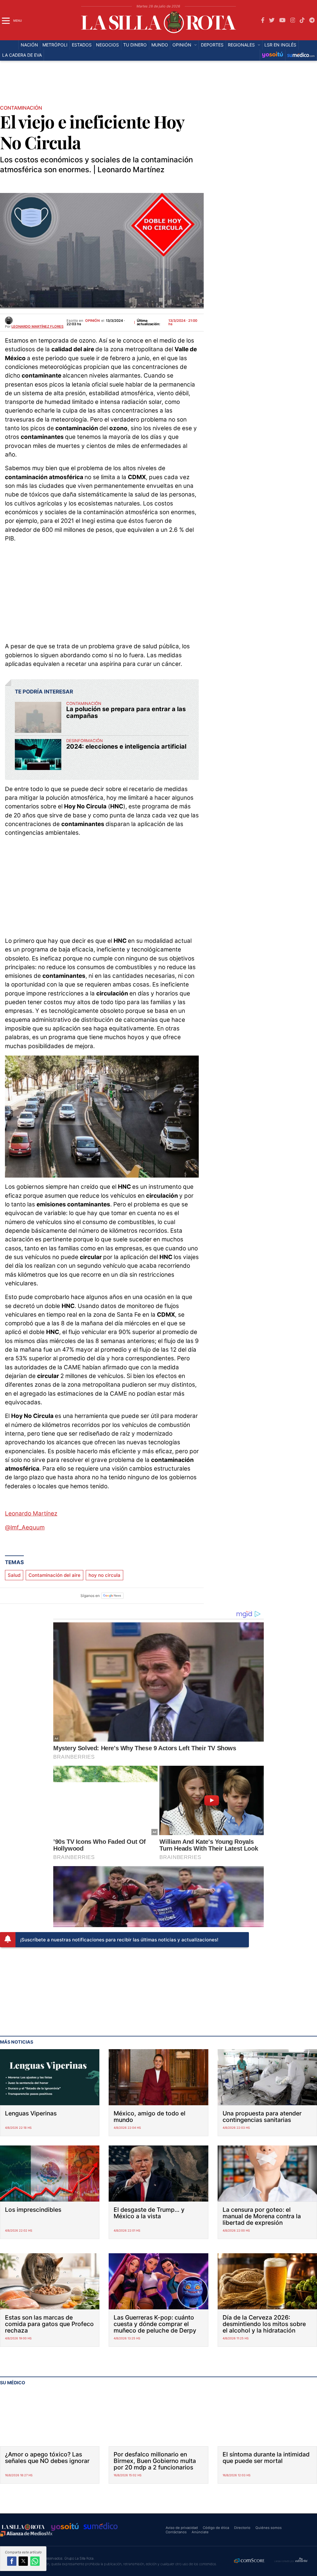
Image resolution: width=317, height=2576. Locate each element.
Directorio (242, 2528)
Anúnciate (200, 2532)
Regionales (241, 45)
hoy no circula (104, 1575)
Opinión (182, 45)
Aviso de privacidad (182, 2528)
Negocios (107, 45)
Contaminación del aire (54, 1575)
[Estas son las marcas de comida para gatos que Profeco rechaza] (50, 2281)
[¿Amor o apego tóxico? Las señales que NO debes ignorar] (50, 2418)
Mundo (160, 45)
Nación (29, 45)
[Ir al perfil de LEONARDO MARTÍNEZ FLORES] (9, 320)
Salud (14, 1575)
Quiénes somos (269, 2528)
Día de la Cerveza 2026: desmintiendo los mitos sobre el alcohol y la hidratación (264, 2324)
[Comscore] (250, 2561)
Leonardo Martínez (31, 1513)
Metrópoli (55, 45)
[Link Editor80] (302, 2560)
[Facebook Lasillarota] (263, 20)
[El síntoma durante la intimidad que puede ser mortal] (267, 2418)
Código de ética (216, 2528)
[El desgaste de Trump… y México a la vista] (158, 2174)
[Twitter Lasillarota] (272, 20)
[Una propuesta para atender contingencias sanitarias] (267, 2077)
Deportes (212, 45)
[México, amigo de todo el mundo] (158, 2077)
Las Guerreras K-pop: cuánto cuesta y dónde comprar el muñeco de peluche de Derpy (155, 2324)
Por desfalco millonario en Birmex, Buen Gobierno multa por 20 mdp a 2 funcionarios (155, 2461)
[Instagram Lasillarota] (293, 20)
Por (34, 326)
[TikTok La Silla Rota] (302, 20)
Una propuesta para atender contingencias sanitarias (262, 2117)
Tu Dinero (135, 45)
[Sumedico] (301, 55)
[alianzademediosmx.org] (26, 2534)
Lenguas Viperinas (31, 2113)
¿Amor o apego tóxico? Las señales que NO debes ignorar (47, 2458)
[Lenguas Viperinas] (50, 2077)
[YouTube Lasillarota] (282, 20)
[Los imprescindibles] (50, 2174)
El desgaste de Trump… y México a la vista (149, 2213)
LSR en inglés (280, 45)
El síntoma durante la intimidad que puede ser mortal (266, 2458)
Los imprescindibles (33, 2210)
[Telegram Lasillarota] (312, 20)
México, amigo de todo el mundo (150, 2117)
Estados (82, 45)
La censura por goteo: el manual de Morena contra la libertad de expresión (262, 2216)
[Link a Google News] (112, 1596)
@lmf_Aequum (25, 1527)
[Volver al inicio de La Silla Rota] (23, 2527)
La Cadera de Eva (22, 55)
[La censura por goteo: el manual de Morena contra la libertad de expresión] (267, 2174)
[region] (158, 85)
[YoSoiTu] (273, 55)
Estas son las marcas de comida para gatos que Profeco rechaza (49, 2324)
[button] (12, 2561)
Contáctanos (176, 2532)
